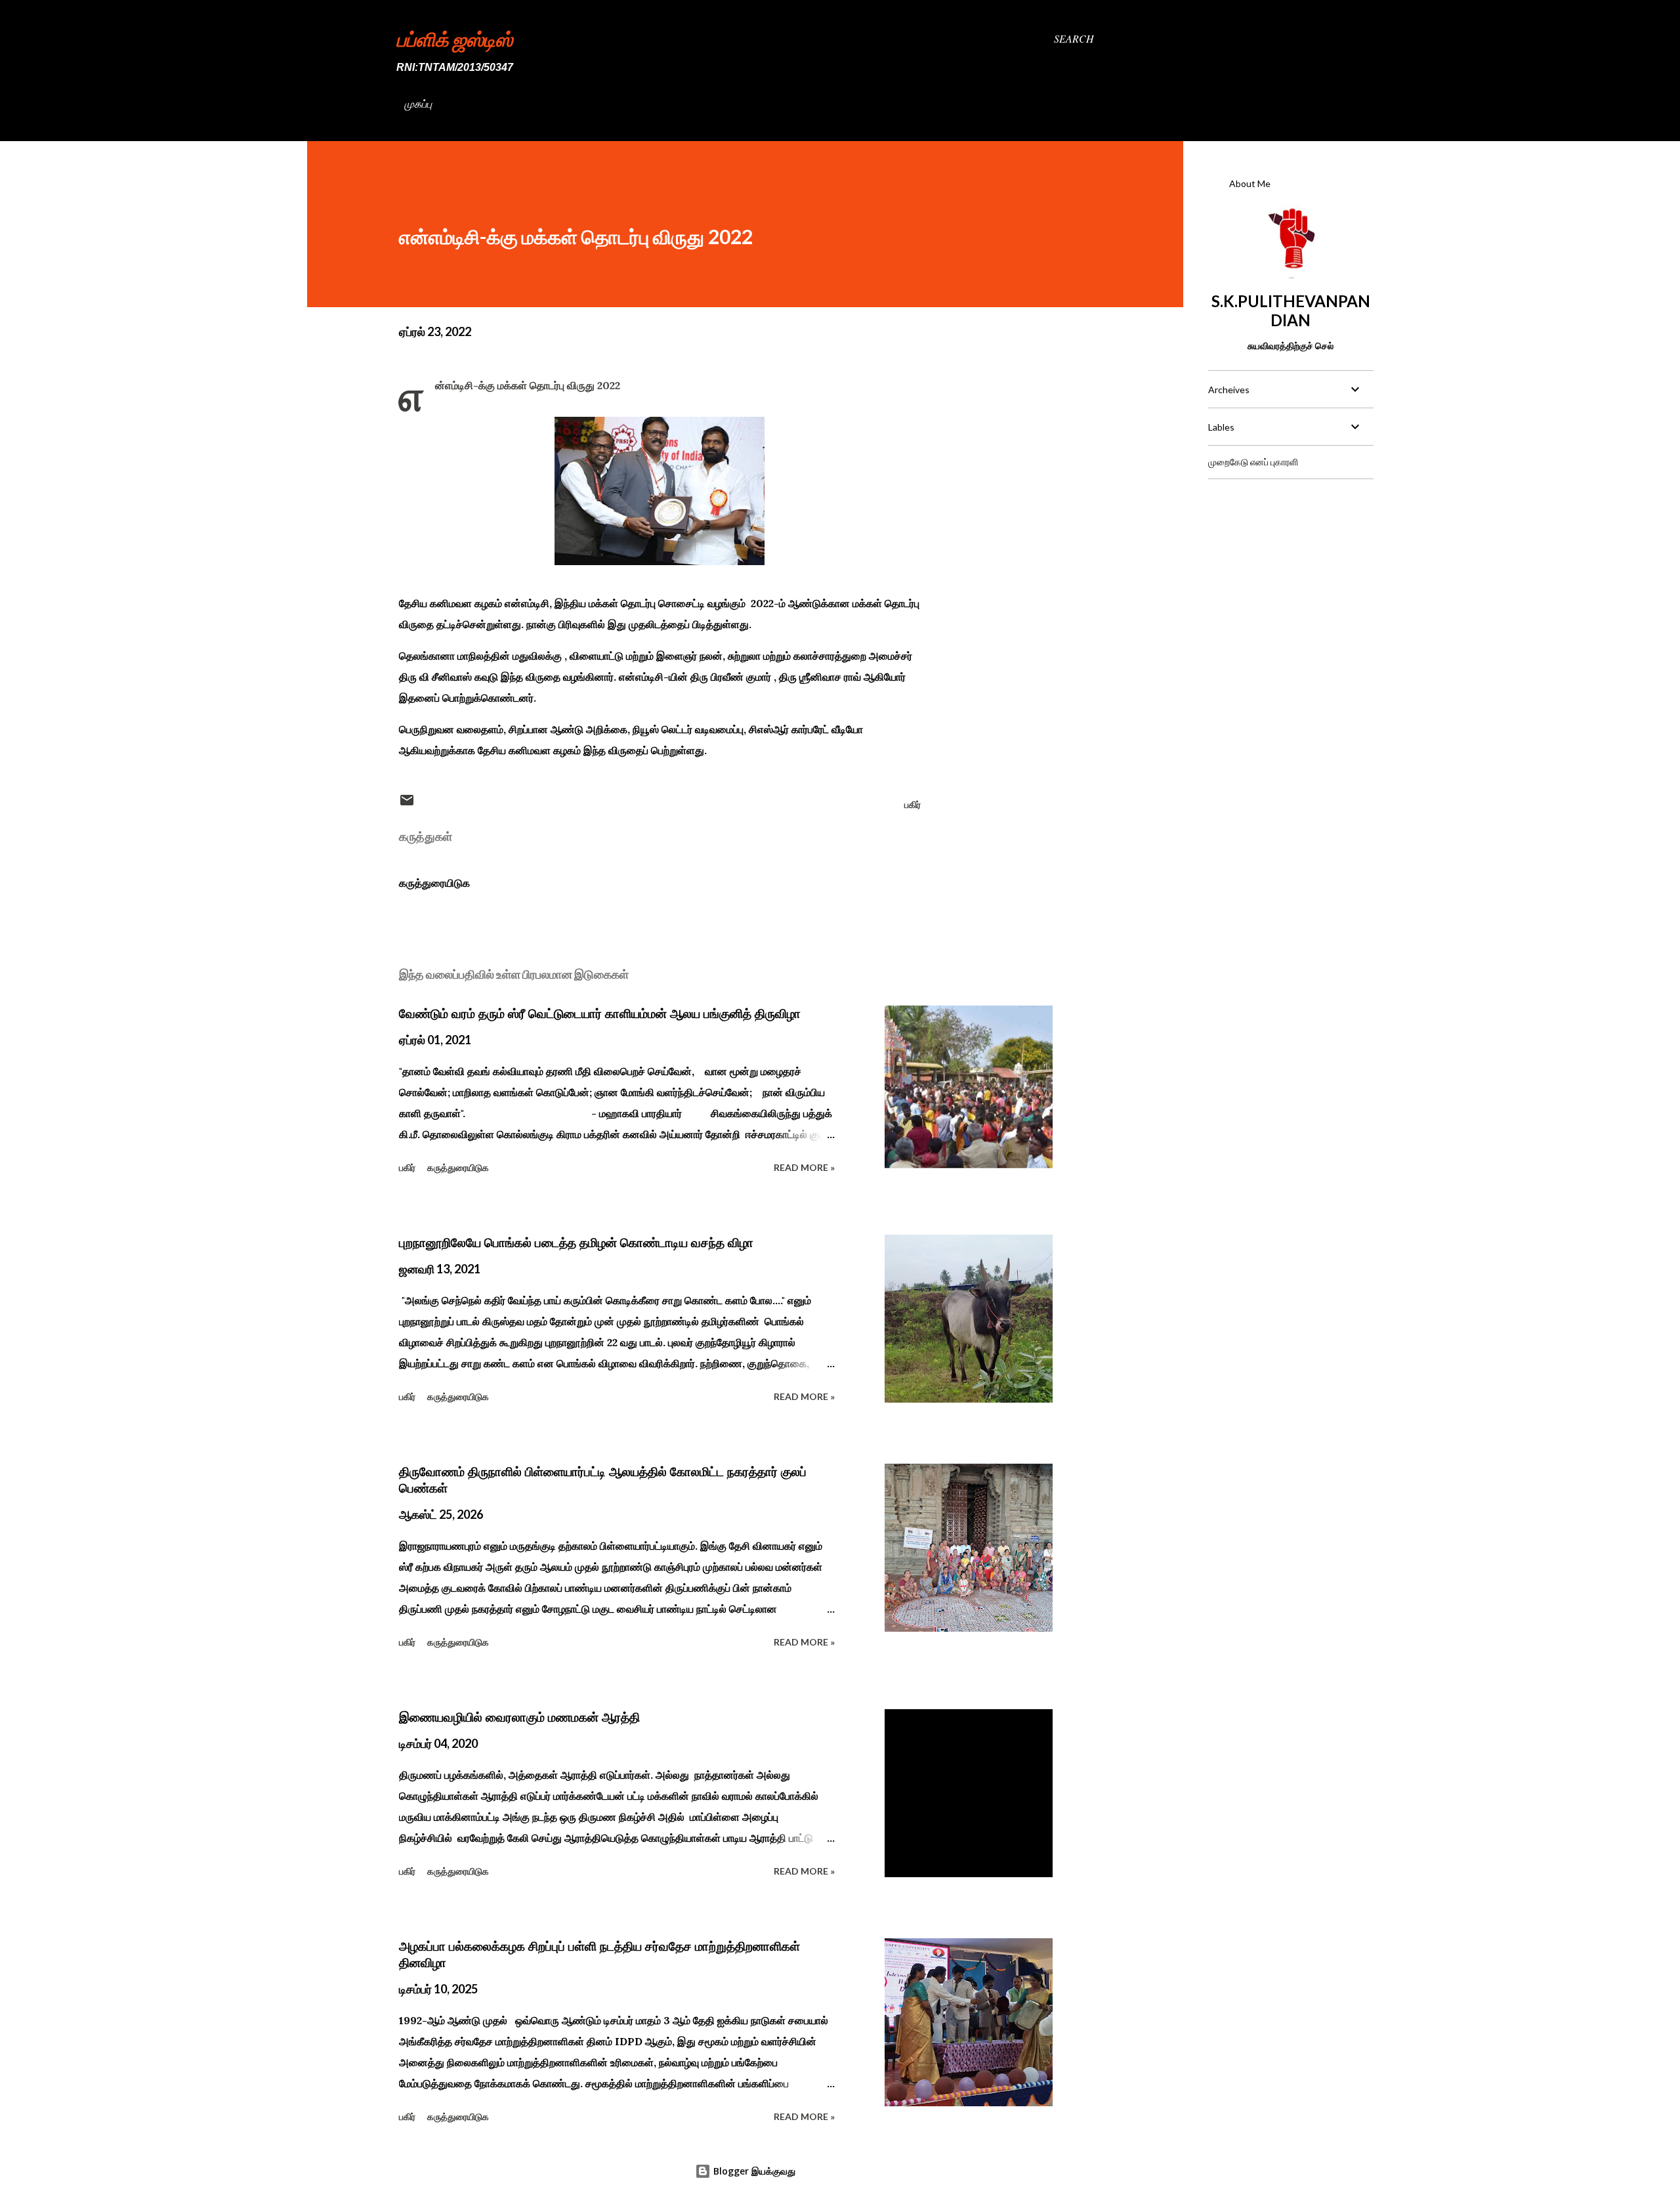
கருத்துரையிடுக (434, 883)
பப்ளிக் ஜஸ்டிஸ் (454, 39)
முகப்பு (418, 103)
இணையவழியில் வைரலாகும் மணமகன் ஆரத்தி (519, 1717)
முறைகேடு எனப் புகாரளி (1253, 462)
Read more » (804, 1167)
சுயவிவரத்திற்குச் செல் (1291, 346)
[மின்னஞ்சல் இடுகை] (407, 804)
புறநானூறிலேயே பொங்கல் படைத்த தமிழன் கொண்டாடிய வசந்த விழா (576, 1242)
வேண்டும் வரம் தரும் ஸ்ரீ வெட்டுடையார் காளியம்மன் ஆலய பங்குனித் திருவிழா (600, 1013)
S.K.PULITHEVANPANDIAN (1291, 310)
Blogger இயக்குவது (753, 2171)
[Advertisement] (1290, 572)
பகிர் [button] (913, 804)
